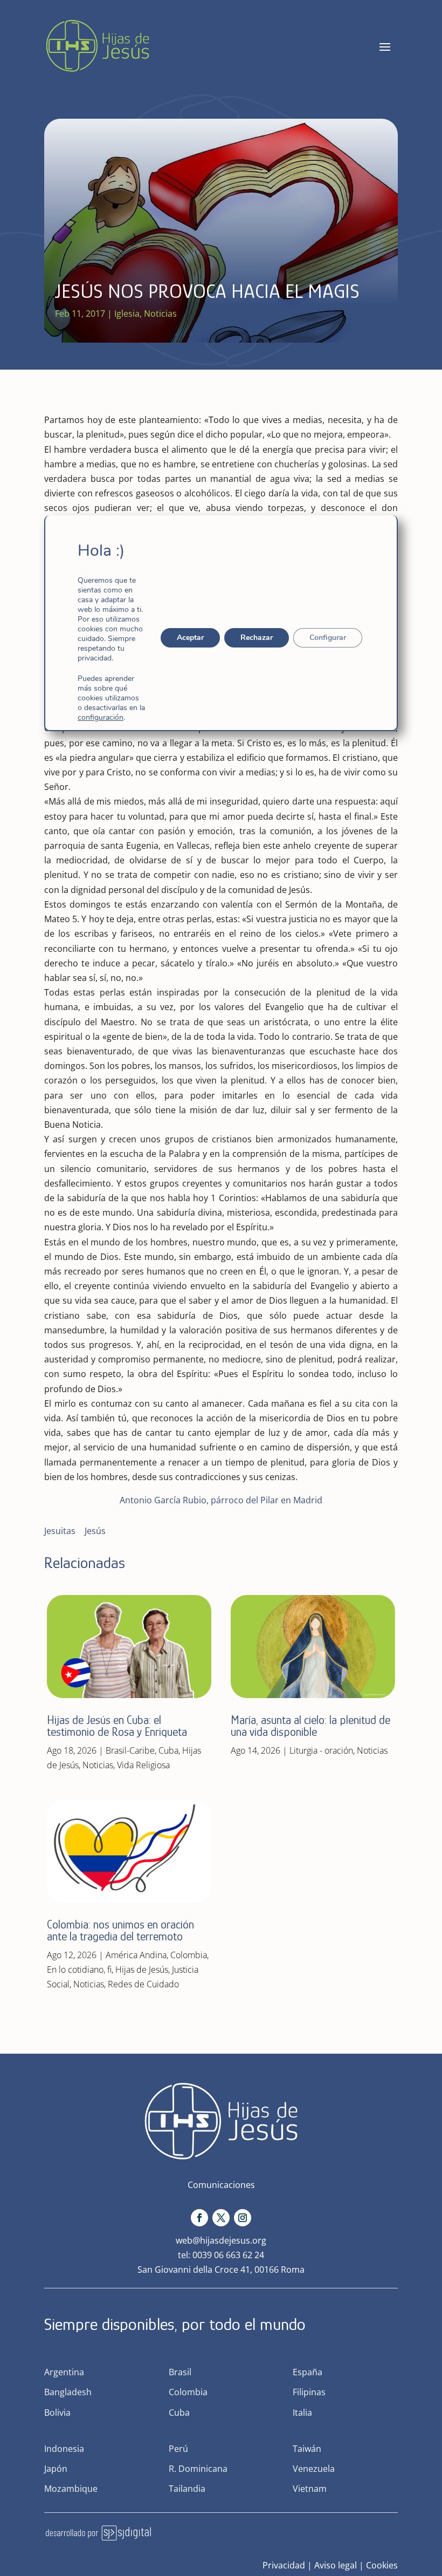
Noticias (160, 314)
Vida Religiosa (143, 1765)
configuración (101, 718)
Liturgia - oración (321, 1750)
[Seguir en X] (221, 2218)
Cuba (168, 1750)
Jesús (95, 1531)
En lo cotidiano (75, 1970)
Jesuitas (60, 1531)
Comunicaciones (221, 2185)
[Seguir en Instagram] (243, 2218)
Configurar (328, 638)
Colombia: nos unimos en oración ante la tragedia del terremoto (120, 1930)
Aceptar (190, 638)
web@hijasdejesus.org (221, 2240)
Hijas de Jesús (142, 1970)
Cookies (382, 2565)
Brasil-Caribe (130, 1750)
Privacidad (284, 2565)
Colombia (189, 1955)
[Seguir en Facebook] (199, 2218)
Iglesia (127, 314)
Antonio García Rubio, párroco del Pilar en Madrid (221, 1500)
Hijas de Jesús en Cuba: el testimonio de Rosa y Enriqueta (117, 1726)
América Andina (136, 1955)
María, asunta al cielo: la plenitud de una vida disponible (310, 1726)
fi (109, 1970)
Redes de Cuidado (143, 1984)
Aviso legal (336, 2565)
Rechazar (257, 638)
